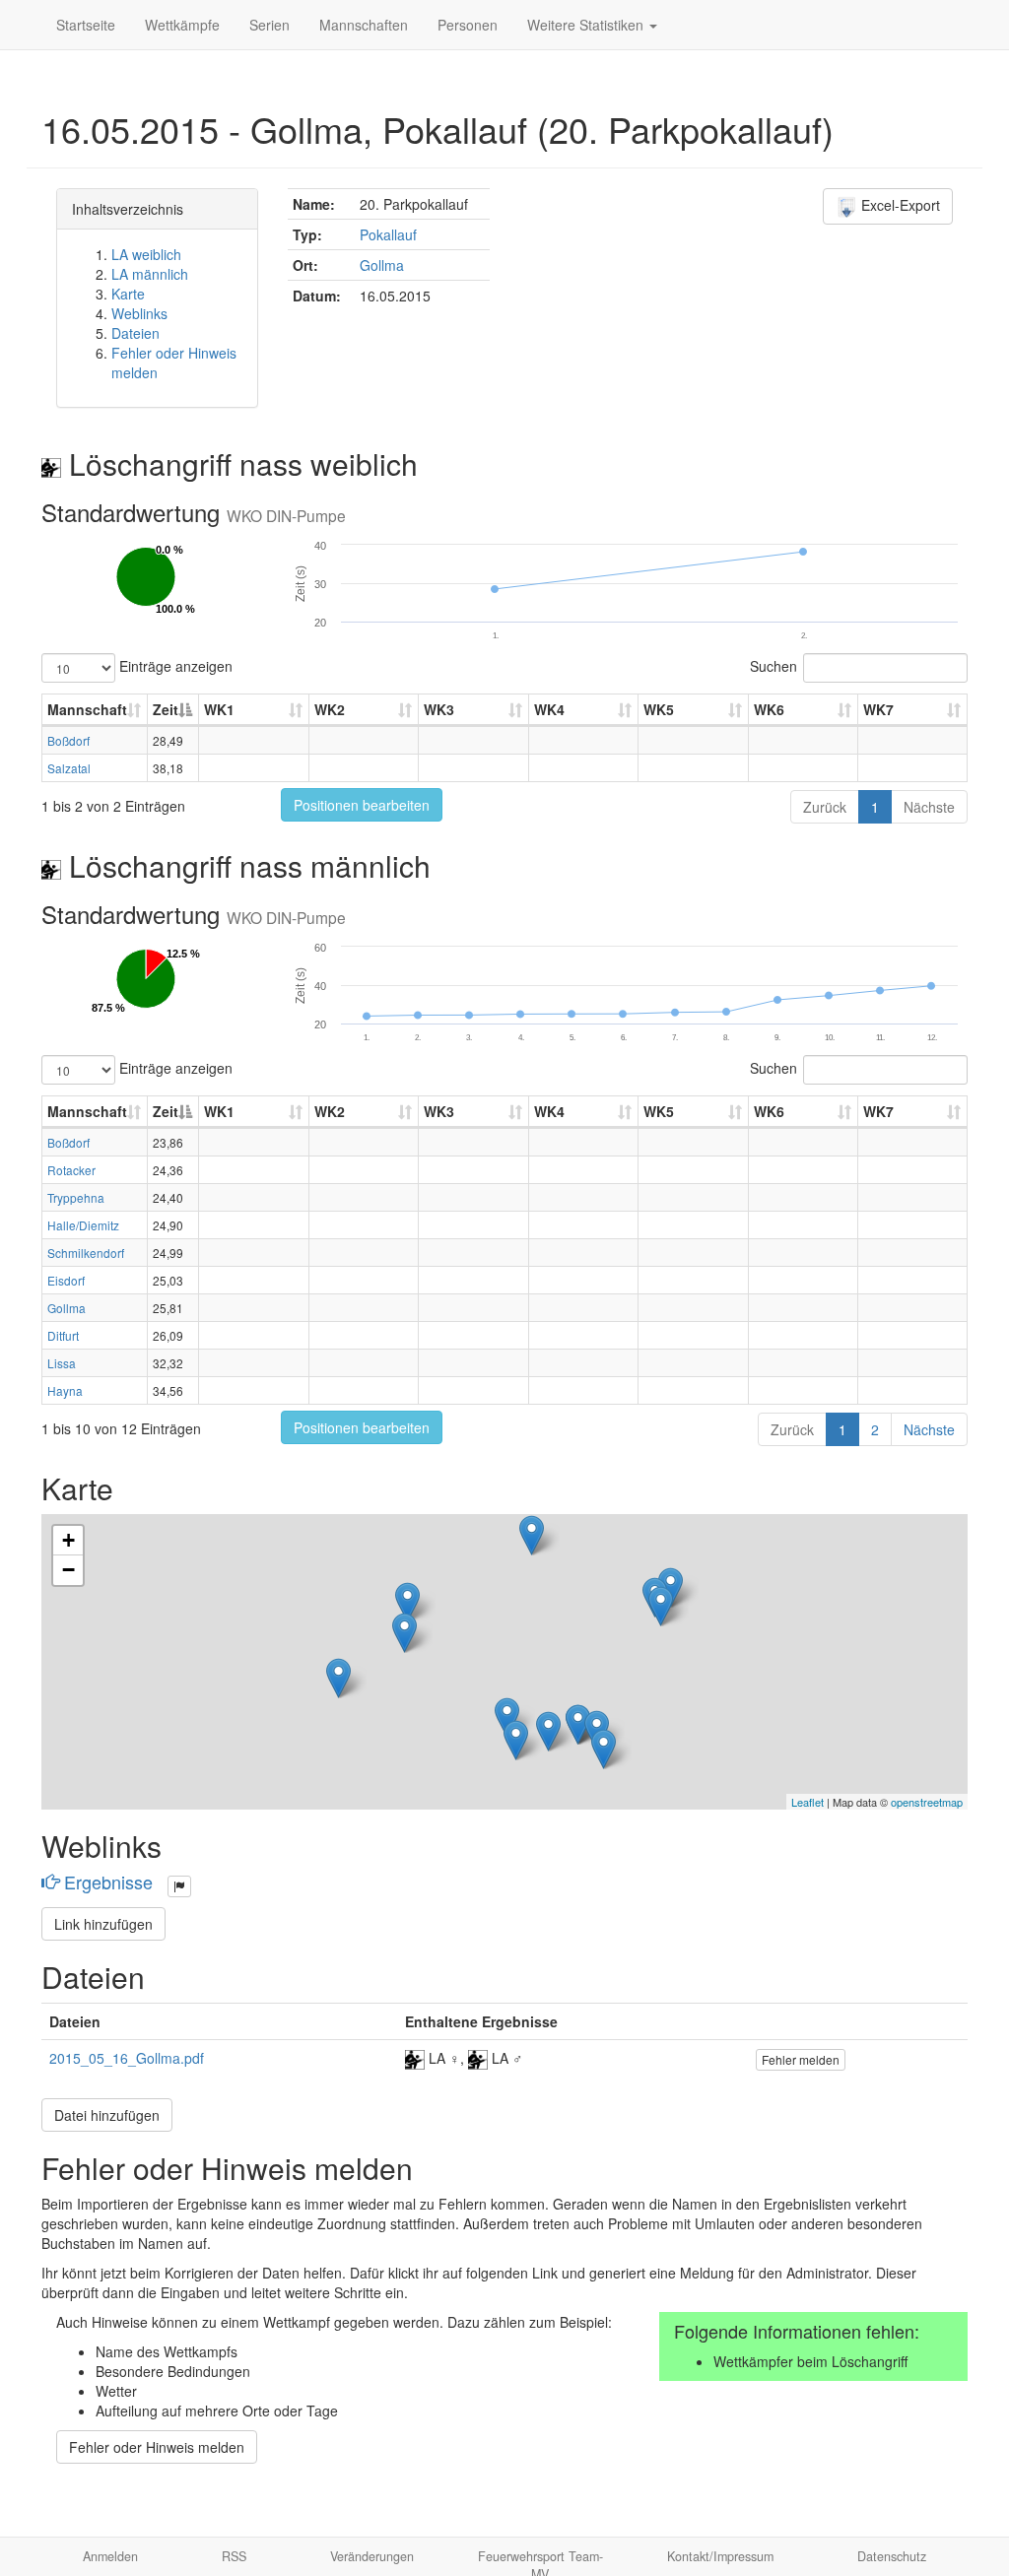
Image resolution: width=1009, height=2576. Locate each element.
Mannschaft (87, 709)
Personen (468, 25)
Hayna (65, 1390)
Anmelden (110, 2556)
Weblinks (139, 313)
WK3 (439, 709)
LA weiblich (146, 254)
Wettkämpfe (182, 25)
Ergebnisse (108, 1882)
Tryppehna (76, 1197)
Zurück (825, 807)
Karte (128, 294)
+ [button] (68, 1540)
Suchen (774, 666)
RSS (234, 2556)
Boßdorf (68, 740)
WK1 (219, 709)
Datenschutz (892, 2556)
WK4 (549, 709)
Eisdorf (66, 1280)
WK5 (659, 709)
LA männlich (150, 274)
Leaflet (807, 1802)
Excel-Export (899, 205)
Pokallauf (388, 234)
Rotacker (71, 1170)
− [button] (68, 1570)
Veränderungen (372, 2556)
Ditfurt (63, 1335)
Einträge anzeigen (174, 666)
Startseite (86, 25)
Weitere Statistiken (587, 25)
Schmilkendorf (86, 1253)
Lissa (62, 1363)
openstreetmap (927, 1802)
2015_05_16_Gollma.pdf (127, 2058)
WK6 (769, 709)
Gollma (382, 265)
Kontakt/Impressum (720, 2556)
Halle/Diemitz (83, 1225)
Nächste (929, 807)
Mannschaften (364, 25)
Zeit (166, 709)
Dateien (135, 333)
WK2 (330, 709)
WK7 (878, 709)
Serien (269, 25)
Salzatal (69, 768)
